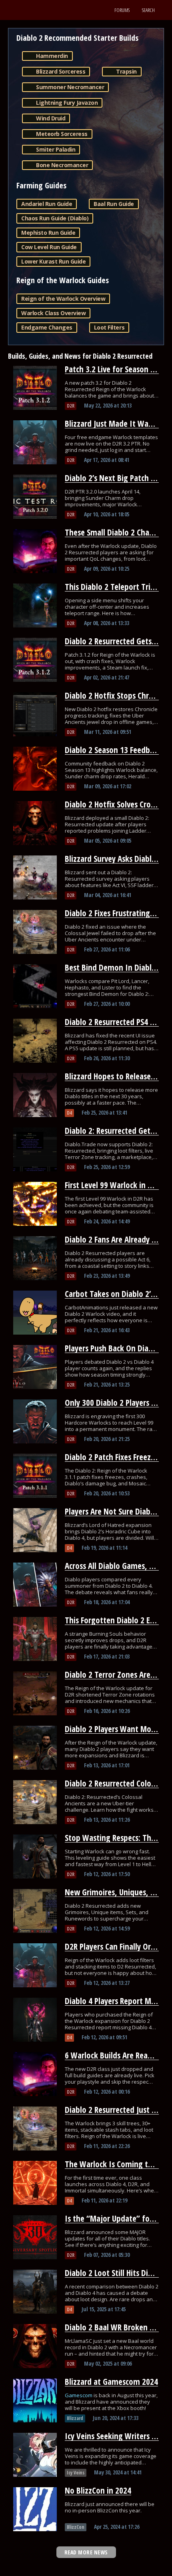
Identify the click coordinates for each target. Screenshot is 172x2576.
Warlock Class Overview (53, 313)
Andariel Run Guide (47, 204)
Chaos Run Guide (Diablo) (55, 218)
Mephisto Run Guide (48, 233)
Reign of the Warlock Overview (63, 299)
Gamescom (79, 2395)
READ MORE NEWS (86, 2552)
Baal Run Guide (114, 204)
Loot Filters (109, 327)
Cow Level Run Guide (49, 247)
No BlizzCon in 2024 (98, 2490)
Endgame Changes (47, 327)
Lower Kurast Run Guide (53, 261)
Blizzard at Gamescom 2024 (111, 2382)
